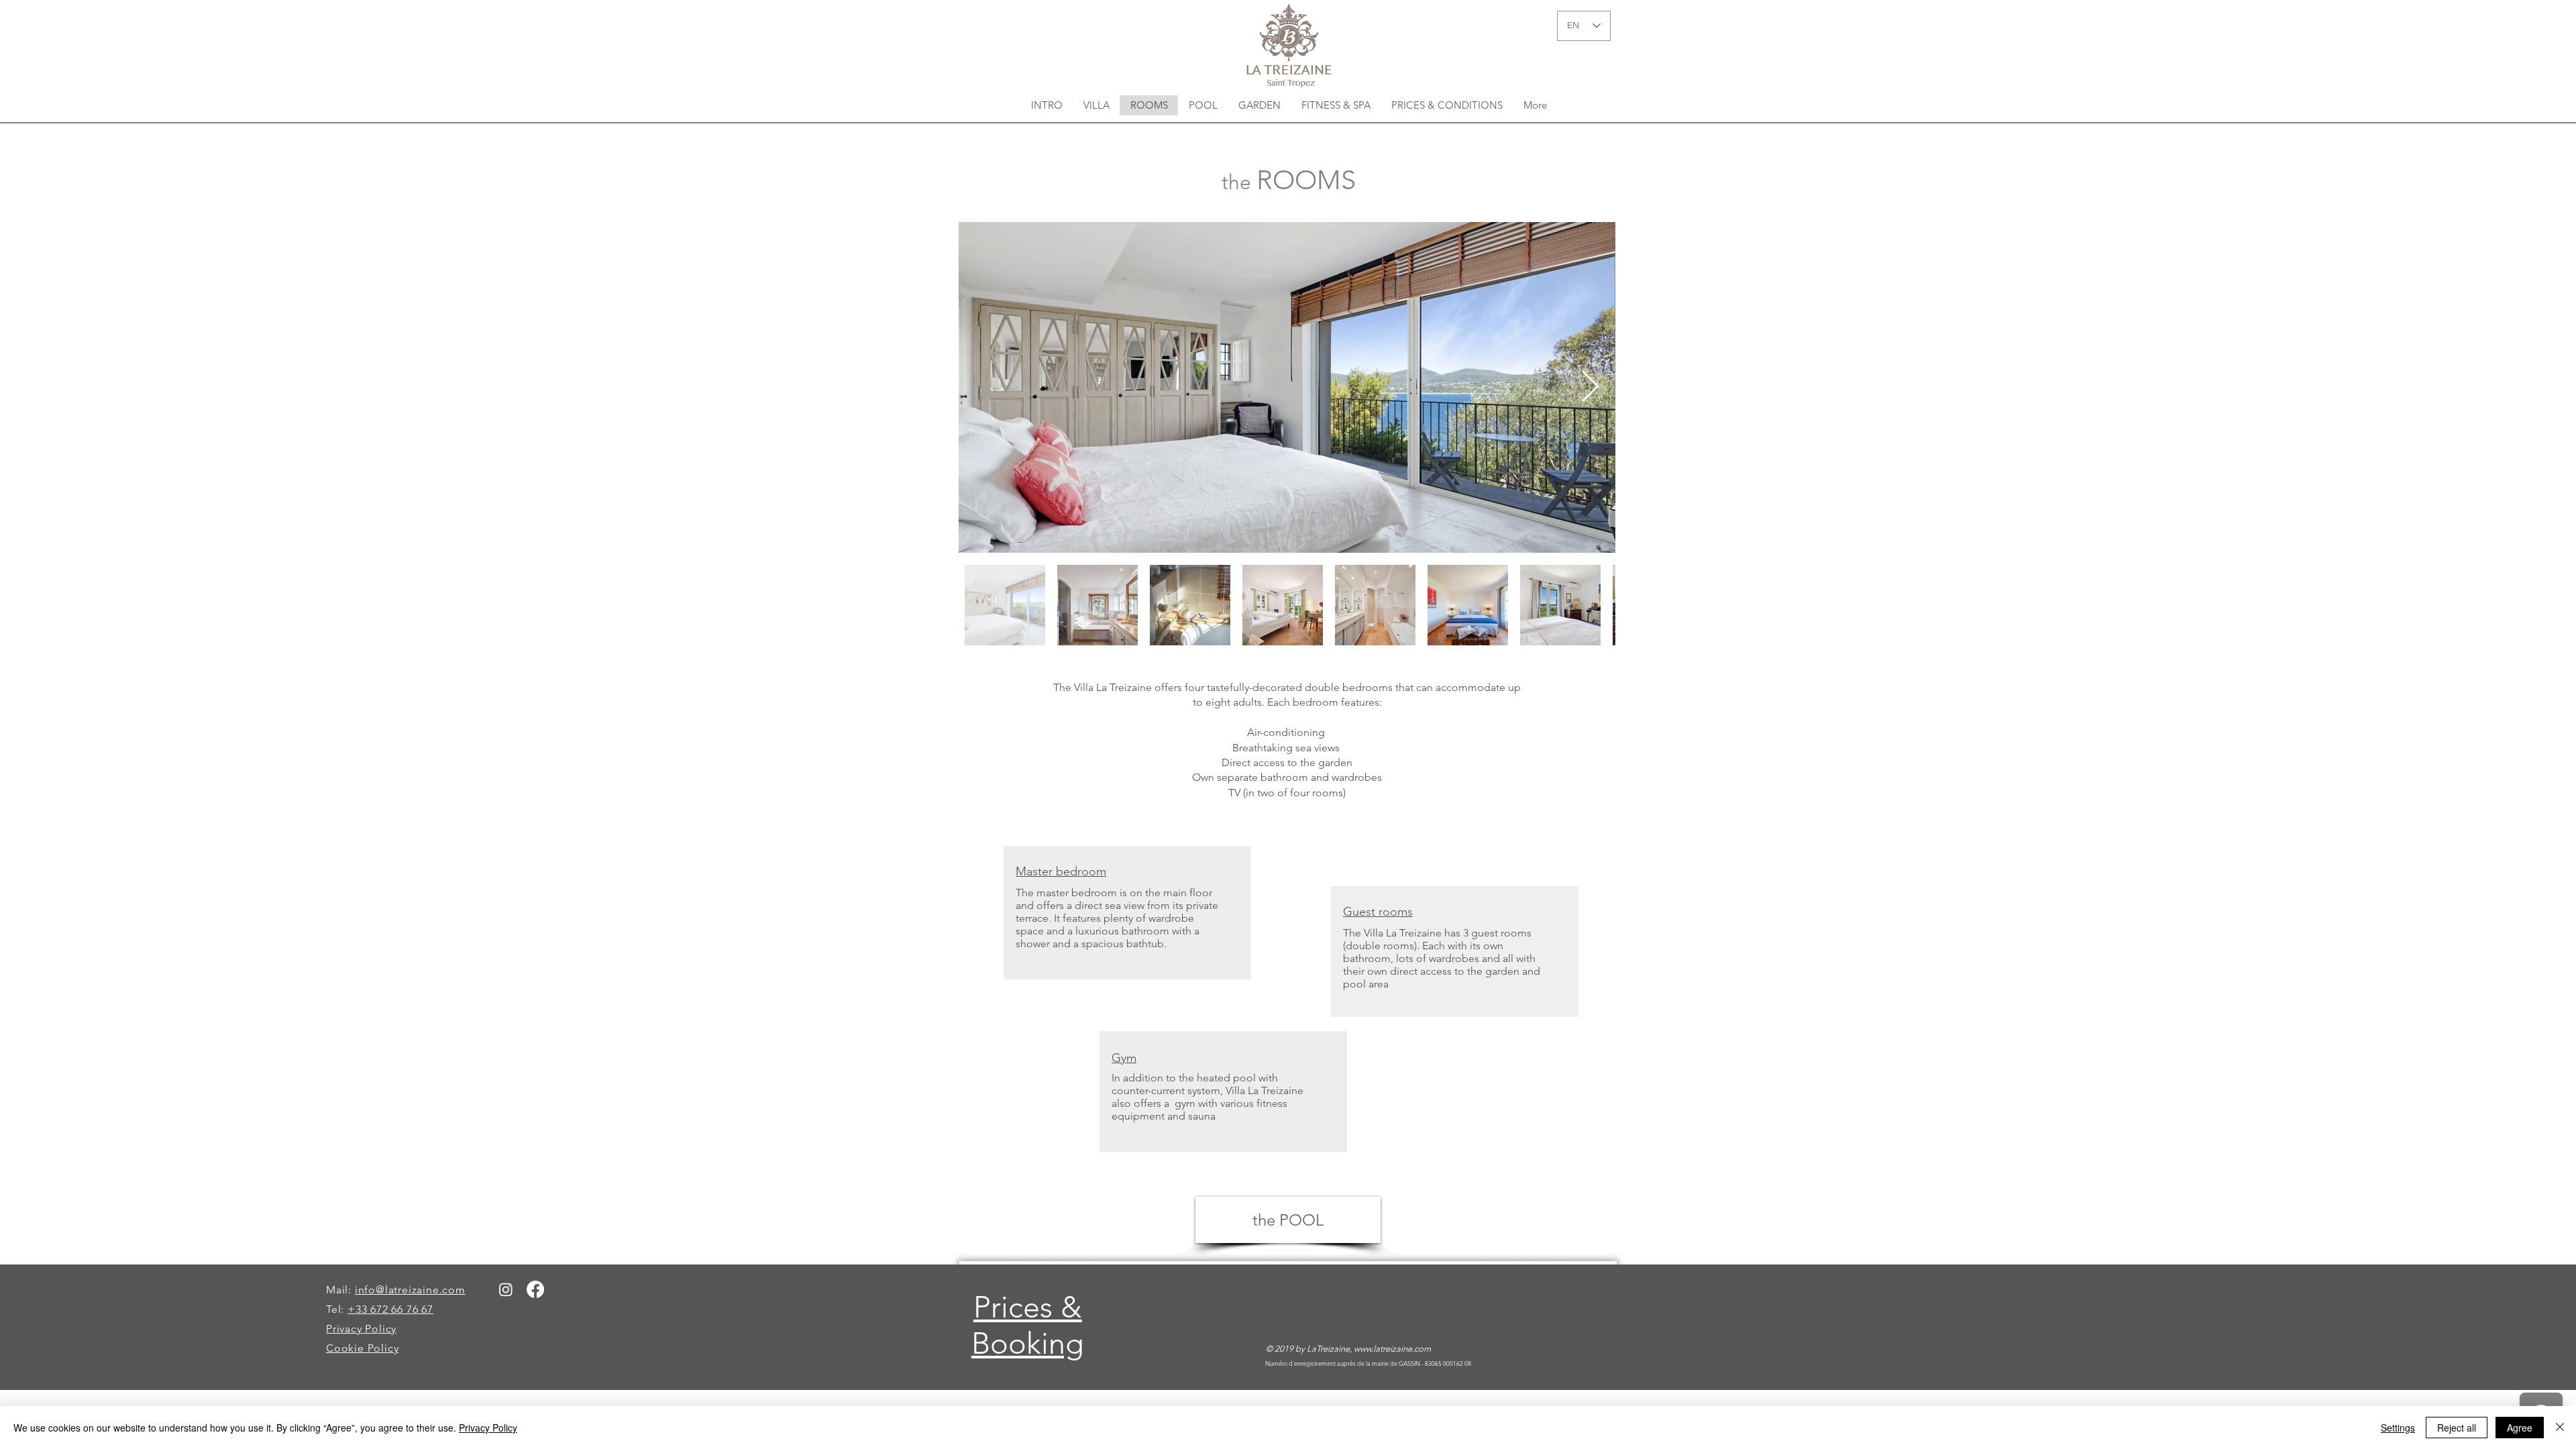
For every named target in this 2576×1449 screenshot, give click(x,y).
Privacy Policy (488, 1428)
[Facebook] (535, 1289)
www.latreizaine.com (1392, 1349)
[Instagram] (506, 1289)
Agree (2520, 1428)
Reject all (2457, 1428)
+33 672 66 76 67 (390, 1309)
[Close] (2560, 1428)
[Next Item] (1590, 387)
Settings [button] (2398, 1428)
